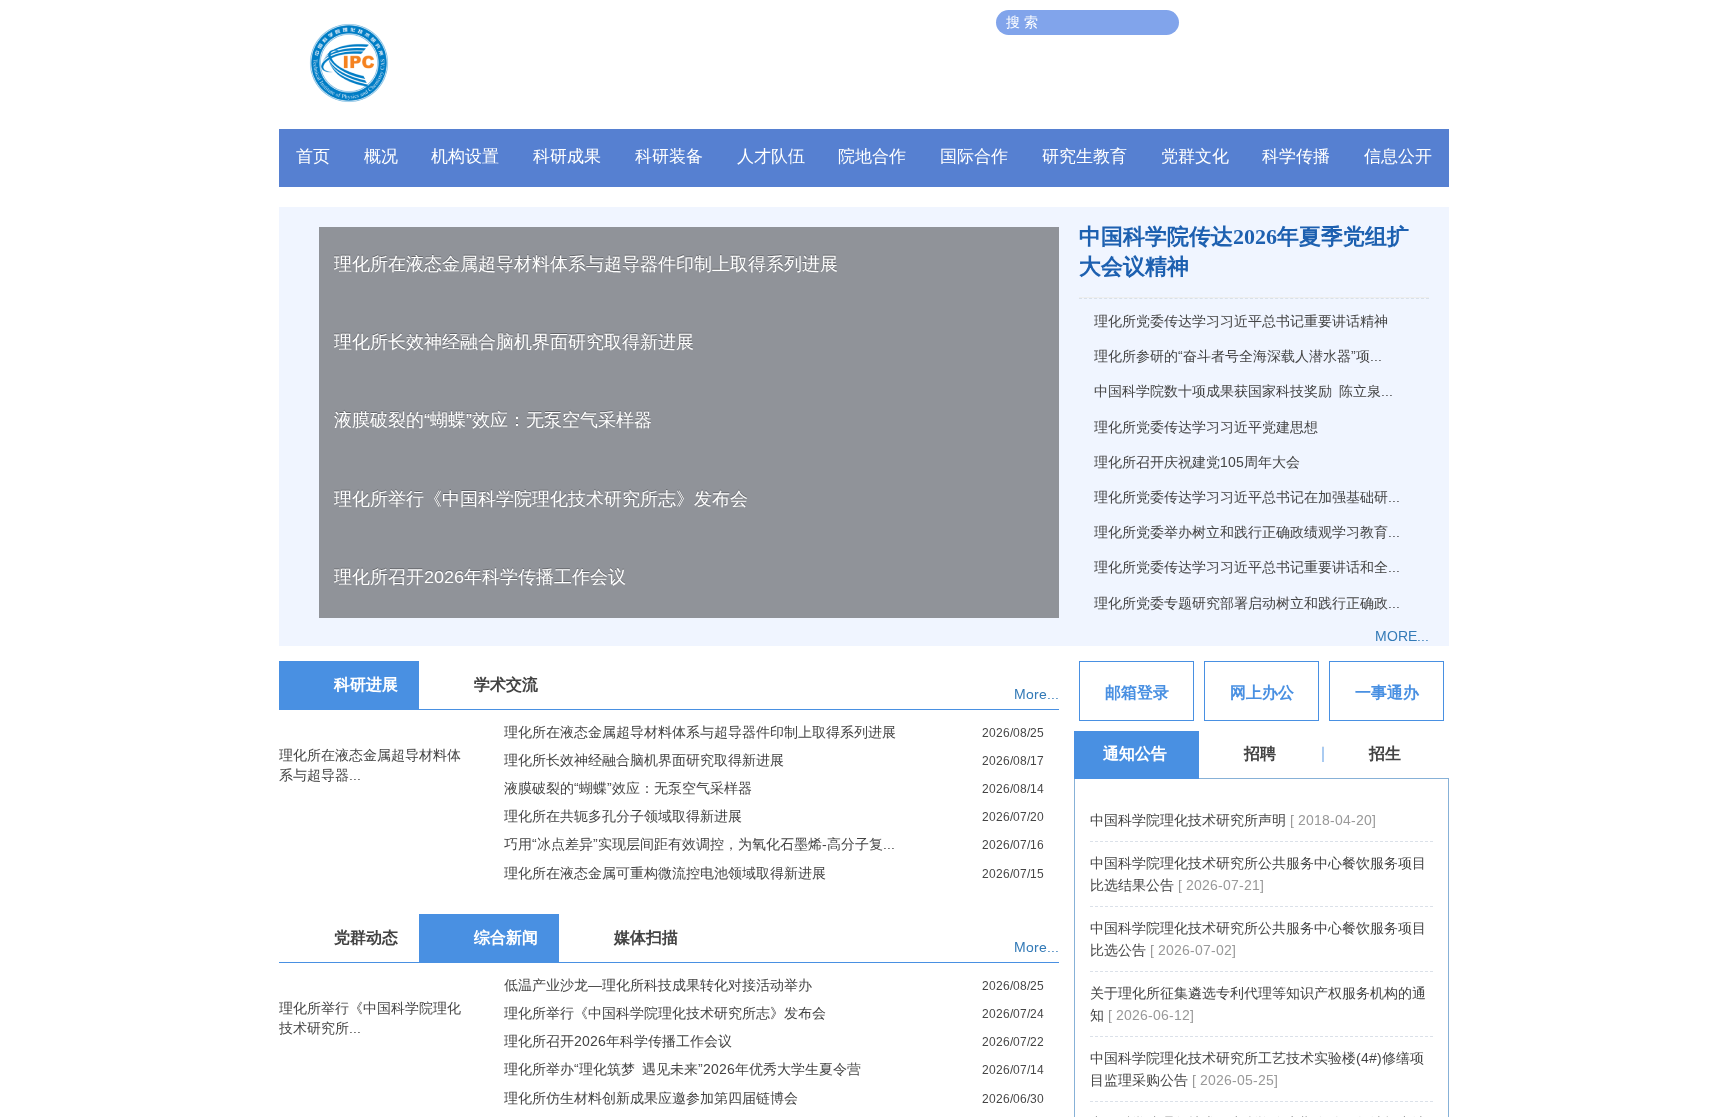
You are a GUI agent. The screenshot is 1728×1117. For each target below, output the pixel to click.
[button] (669, 162)
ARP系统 (1299, 22)
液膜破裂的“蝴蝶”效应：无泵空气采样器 (493, 963)
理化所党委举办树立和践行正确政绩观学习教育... (1247, 532)
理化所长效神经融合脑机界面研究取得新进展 (514, 885)
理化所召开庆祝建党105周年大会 (1197, 462)
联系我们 (1366, 22)
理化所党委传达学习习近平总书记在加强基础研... (1247, 497)
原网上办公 (1227, 22)
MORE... (1402, 636)
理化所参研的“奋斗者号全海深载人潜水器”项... (1238, 356)
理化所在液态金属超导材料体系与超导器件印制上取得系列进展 (586, 807)
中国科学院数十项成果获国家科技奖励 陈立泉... (1243, 391)
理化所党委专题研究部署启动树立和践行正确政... (1247, 603)
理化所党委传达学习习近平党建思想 (1206, 427)
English (1428, 22)
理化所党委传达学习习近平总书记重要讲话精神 (1241, 321)
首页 (313, 156)
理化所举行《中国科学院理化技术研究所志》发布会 (541, 1042)
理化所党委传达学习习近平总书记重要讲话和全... (1247, 567)
